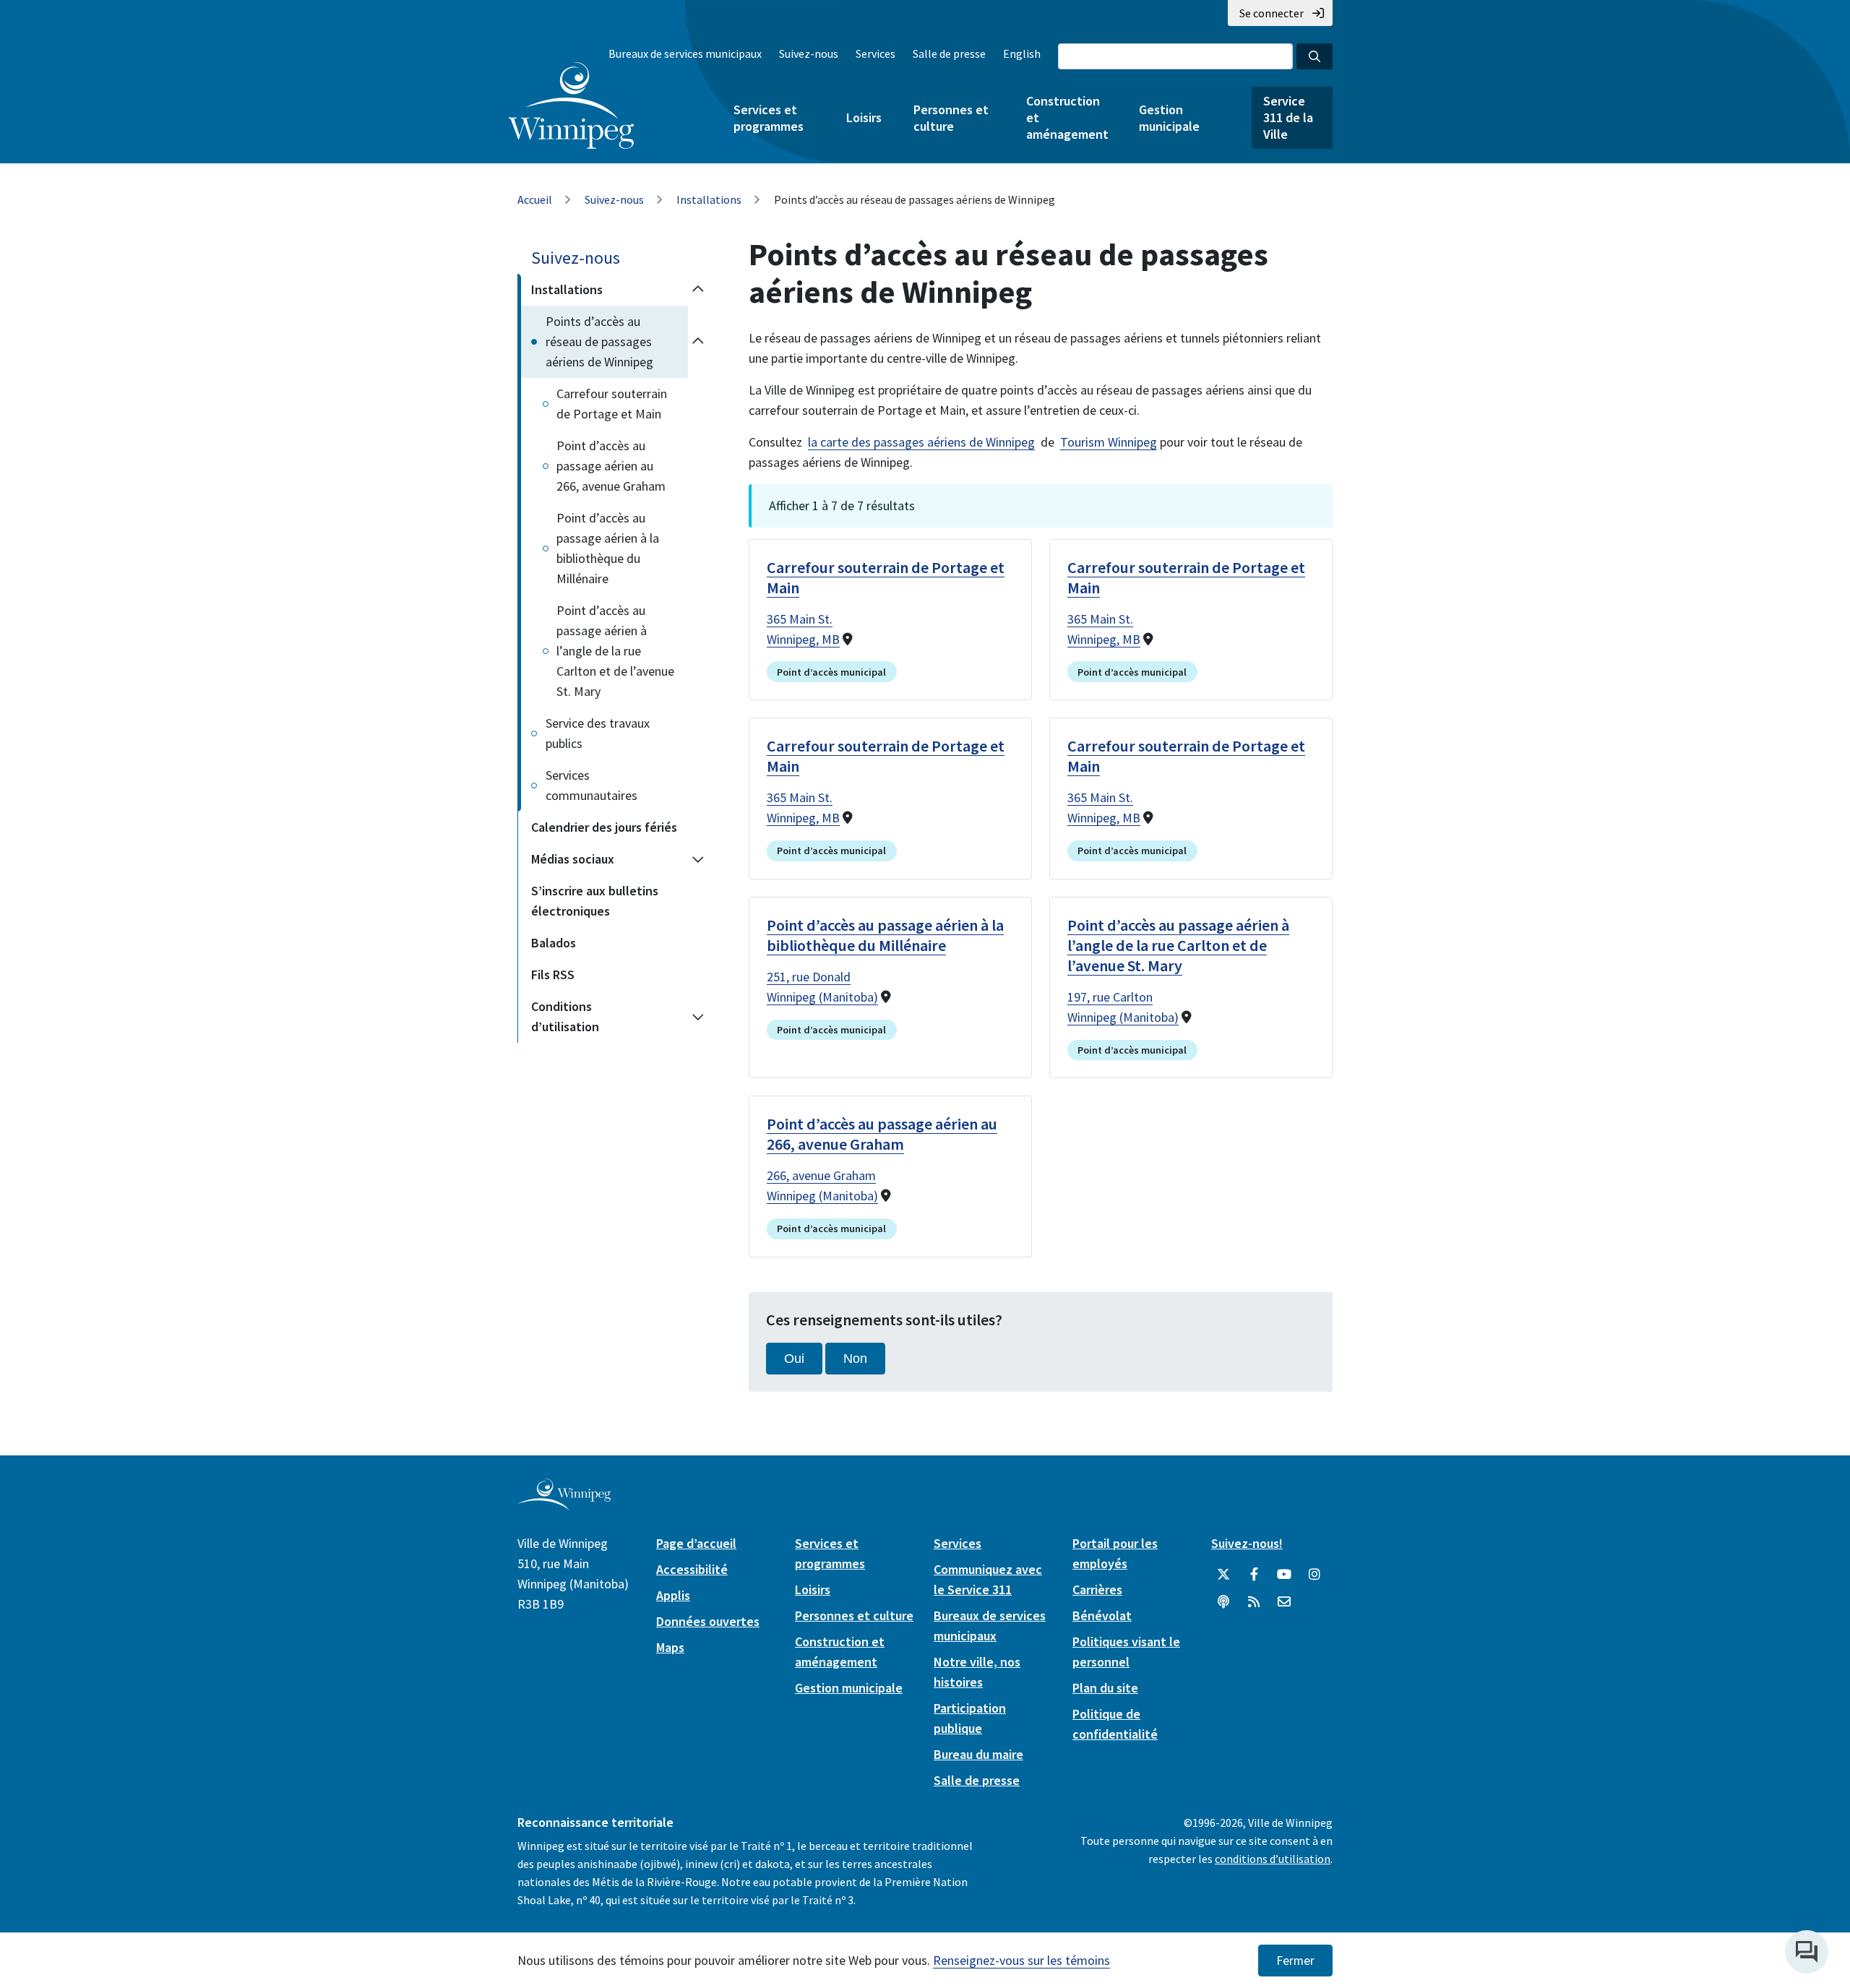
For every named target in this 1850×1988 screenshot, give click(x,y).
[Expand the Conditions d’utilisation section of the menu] (698, 1017)
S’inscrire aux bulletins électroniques (595, 901)
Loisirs (864, 117)
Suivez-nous (809, 53)
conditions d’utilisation (1273, 1859)
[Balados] (1223, 1602)
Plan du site (1105, 1688)
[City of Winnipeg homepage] (564, 1505)
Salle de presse (949, 53)
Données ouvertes (708, 1621)
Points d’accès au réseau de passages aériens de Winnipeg (599, 341)
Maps (670, 1647)
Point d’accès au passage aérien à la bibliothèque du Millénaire (608, 548)
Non (855, 1359)
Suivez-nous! (1247, 1543)
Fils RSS (553, 974)
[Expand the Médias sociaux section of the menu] (698, 859)
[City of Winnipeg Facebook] (1254, 1575)
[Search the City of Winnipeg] (1315, 56)
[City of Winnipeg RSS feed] (1254, 1602)
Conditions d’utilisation (565, 1016)
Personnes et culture (951, 118)
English (1022, 53)
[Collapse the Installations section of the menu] (698, 290)
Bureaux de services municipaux (685, 53)
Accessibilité (692, 1569)
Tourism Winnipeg (1109, 442)
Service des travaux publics (598, 733)
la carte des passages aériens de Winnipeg (921, 442)
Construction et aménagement (1067, 117)
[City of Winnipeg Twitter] (1223, 1575)
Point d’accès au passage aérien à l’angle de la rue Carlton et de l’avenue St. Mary (615, 651)
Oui (794, 1359)
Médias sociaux (573, 859)
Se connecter (1272, 13)
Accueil (535, 199)
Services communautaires (591, 785)
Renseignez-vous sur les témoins (1021, 1960)
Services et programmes (769, 118)
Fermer (1295, 1961)
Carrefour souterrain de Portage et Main (612, 404)
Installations (709, 199)
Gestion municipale (1169, 118)
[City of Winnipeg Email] (1284, 1602)
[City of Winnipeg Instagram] (1315, 1575)
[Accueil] (571, 106)
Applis (673, 1595)
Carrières (1097, 1589)
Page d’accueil (696, 1543)
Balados (554, 943)
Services (875, 53)
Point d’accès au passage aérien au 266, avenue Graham (611, 466)
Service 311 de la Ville (1288, 117)
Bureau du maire (978, 1754)
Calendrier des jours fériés (604, 827)
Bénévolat (1102, 1615)
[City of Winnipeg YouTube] (1284, 1575)
